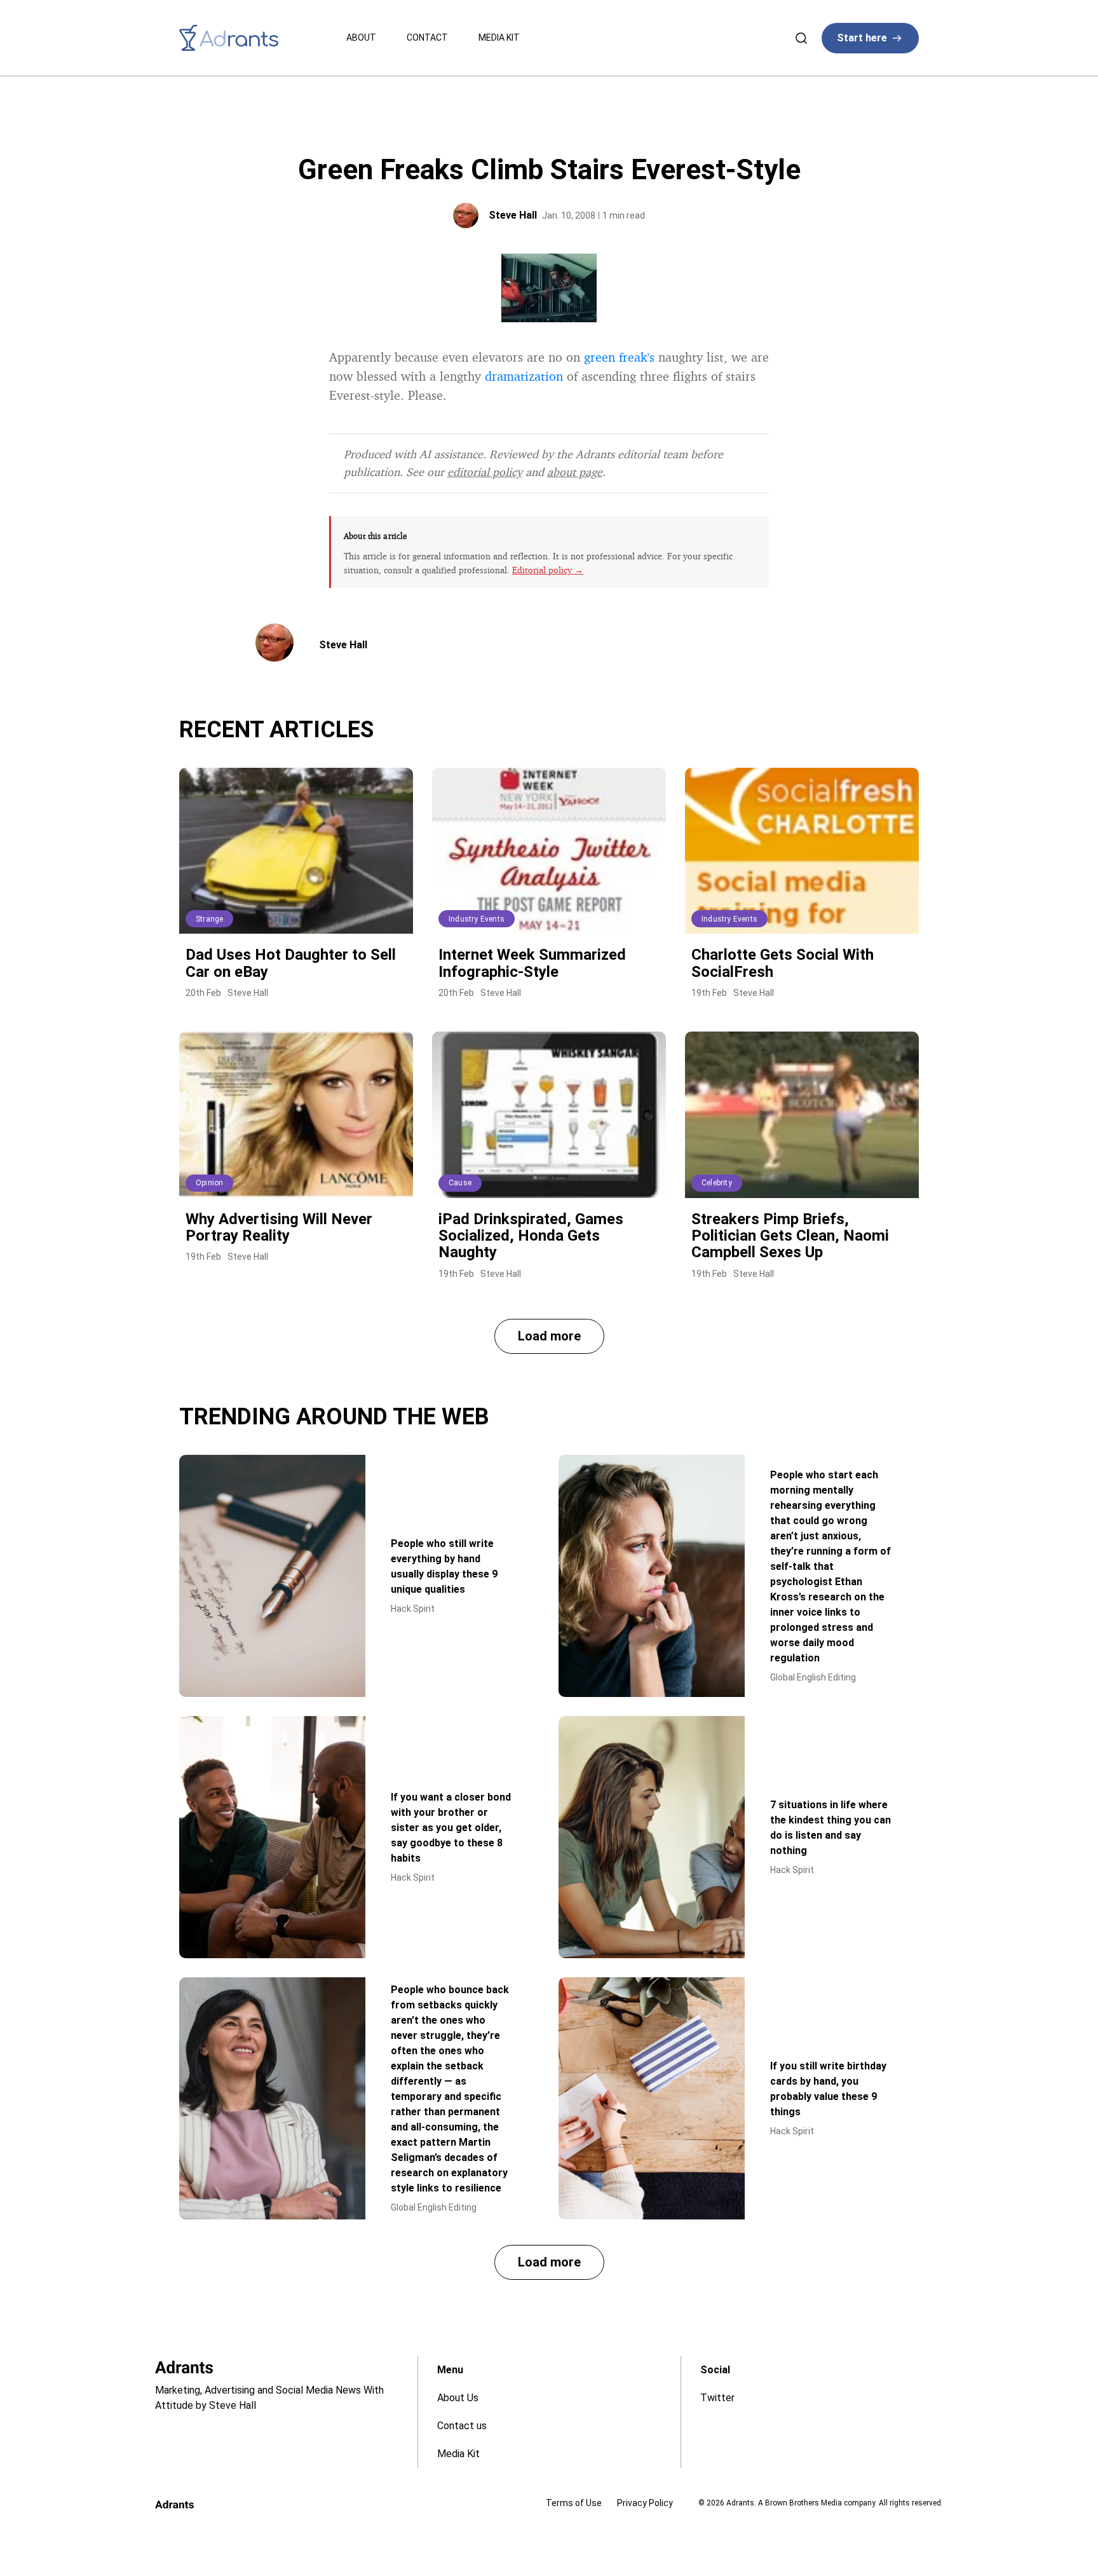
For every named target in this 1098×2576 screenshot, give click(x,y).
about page (575, 472)
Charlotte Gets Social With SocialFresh (783, 963)
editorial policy (485, 472)
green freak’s (619, 357)
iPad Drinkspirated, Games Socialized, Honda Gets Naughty (531, 1236)
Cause (460, 1183)
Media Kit (499, 37)
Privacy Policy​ (645, 2503)
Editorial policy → (548, 570)
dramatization (524, 376)
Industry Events (477, 919)
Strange (209, 919)
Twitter (717, 2398)
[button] (549, 1336)
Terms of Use (574, 2503)
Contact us (462, 2426)
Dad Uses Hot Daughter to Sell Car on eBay (291, 963)
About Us (458, 2398)
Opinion (209, 1183)
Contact (427, 37)
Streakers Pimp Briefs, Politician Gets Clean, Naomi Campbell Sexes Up (790, 1236)
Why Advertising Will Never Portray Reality (279, 1227)
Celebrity (717, 1183)
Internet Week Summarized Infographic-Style (532, 963)
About (361, 37)
